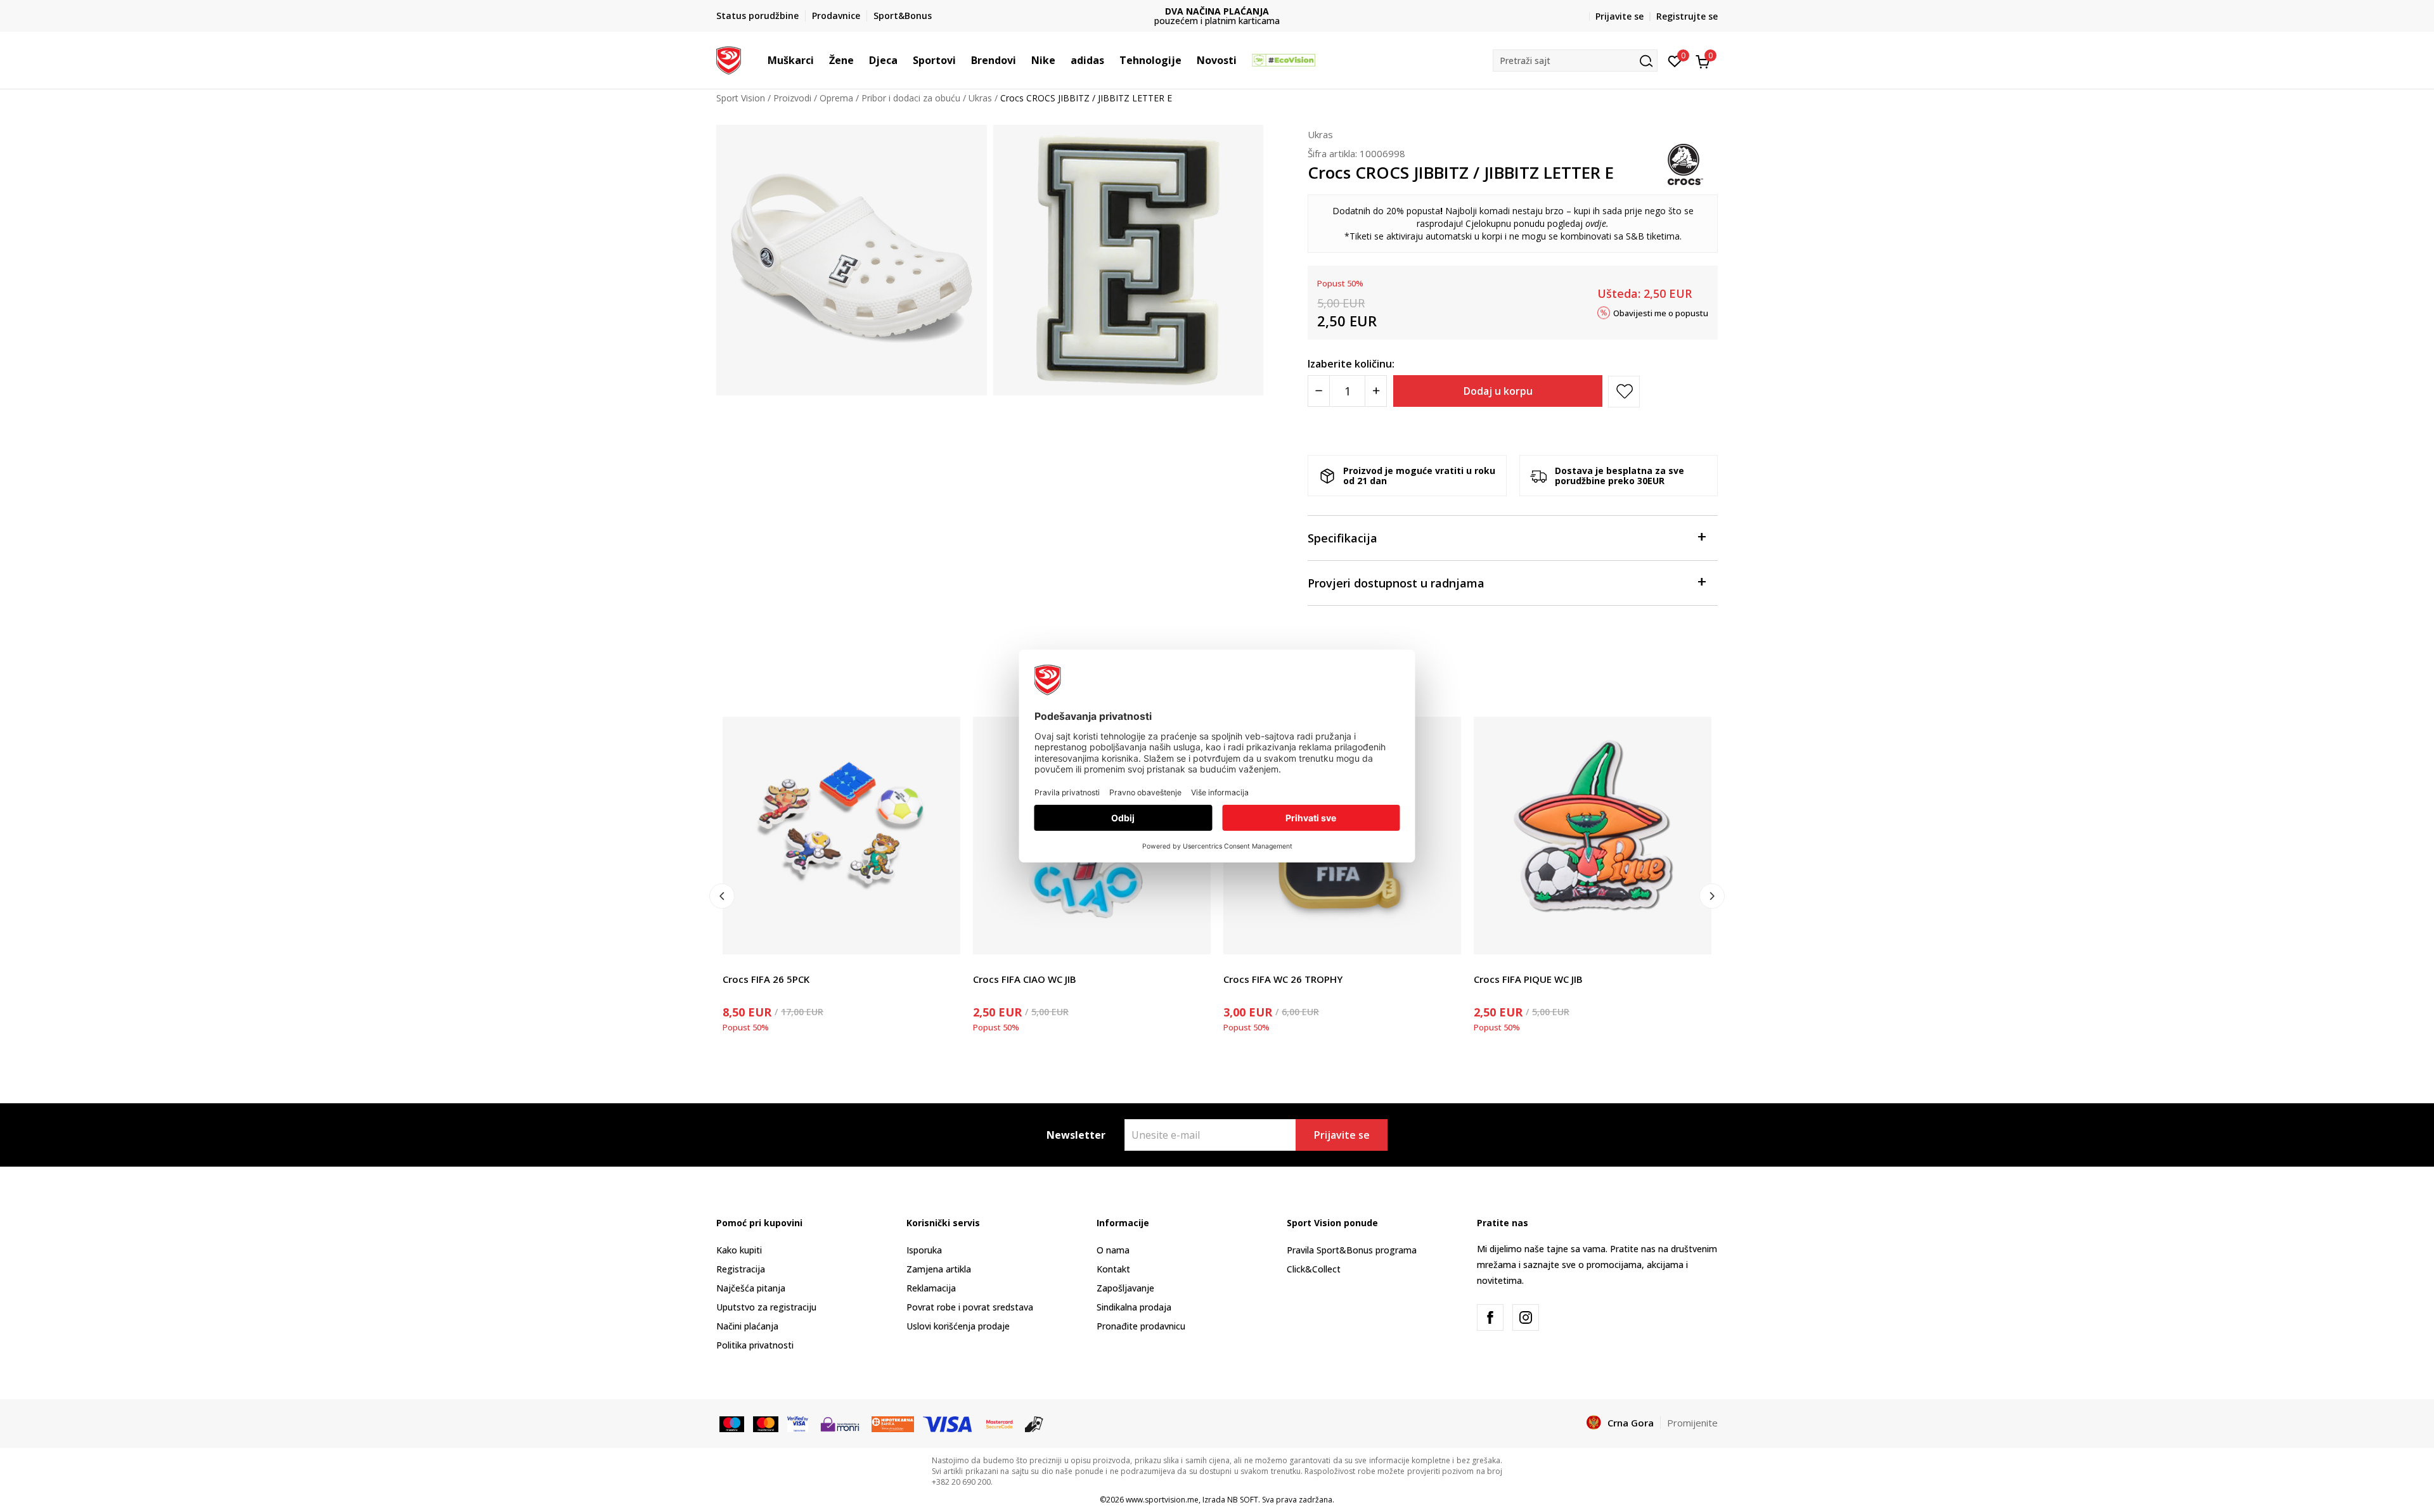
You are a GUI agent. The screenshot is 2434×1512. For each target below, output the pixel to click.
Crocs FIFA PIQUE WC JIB (1528, 979)
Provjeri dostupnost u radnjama (1396, 583)
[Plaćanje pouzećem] (1034, 1423)
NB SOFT (1243, 1500)
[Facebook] (1490, 1317)
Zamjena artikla (939, 1269)
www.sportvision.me (1162, 1500)
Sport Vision (741, 98)
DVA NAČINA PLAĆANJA (1217, 11)
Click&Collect (1314, 1269)
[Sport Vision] (729, 59)
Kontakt (1113, 1269)
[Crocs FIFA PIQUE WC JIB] (1593, 836)
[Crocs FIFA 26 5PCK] (841, 836)
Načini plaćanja (747, 1326)
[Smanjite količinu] (1319, 391)
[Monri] (840, 1423)
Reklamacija (931, 1288)
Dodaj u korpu (1498, 391)
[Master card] (765, 1423)
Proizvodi (792, 98)
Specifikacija (1343, 538)
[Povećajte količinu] (1376, 391)
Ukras (980, 98)
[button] (820, 60)
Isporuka (924, 1250)
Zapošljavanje (1125, 1288)
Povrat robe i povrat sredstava (970, 1307)
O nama (1113, 1250)
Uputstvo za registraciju (766, 1307)
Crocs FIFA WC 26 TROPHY (1283, 979)
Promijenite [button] (1692, 1423)
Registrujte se (1687, 16)
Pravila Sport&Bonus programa (1352, 1250)
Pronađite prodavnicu (1141, 1326)
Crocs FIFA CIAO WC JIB (1025, 979)
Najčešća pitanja (751, 1288)
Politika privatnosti (755, 1345)
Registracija (741, 1269)
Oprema (836, 98)
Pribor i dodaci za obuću (911, 98)
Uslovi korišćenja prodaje (958, 1326)
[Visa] (798, 1423)
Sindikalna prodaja (1134, 1307)
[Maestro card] (732, 1423)
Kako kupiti (739, 1250)
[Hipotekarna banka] (893, 1423)
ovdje (1596, 223)
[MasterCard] (1000, 1423)
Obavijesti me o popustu (1661, 312)
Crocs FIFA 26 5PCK (766, 979)
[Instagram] (1526, 1317)
